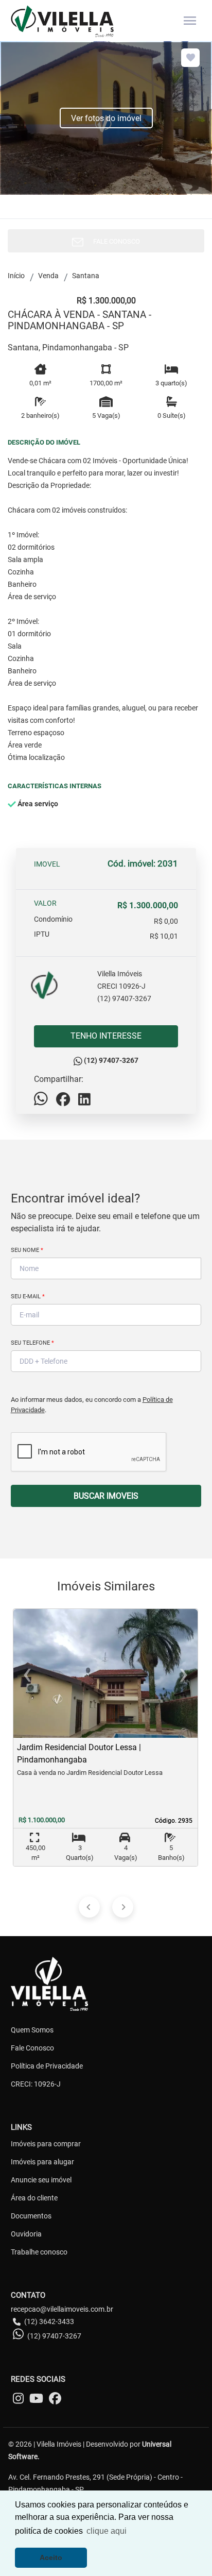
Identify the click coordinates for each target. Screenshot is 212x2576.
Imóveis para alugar (42, 2162)
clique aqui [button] (107, 2531)
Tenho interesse (106, 1036)
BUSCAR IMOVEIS (106, 1496)
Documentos (31, 2216)
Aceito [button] (51, 2557)
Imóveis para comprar (46, 2144)
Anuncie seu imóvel (41, 2180)
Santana (86, 276)
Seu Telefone (32, 1343)
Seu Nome (27, 1250)
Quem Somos (32, 2030)
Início (16, 276)
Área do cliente (34, 2198)
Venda (48, 276)
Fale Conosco (32, 2048)
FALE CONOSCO (114, 241)
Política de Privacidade (47, 2066)
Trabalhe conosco (39, 2252)
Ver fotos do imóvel (106, 118)
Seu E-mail (28, 1297)
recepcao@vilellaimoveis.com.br (62, 2309)
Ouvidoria (26, 2234)
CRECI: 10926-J (36, 2084)
